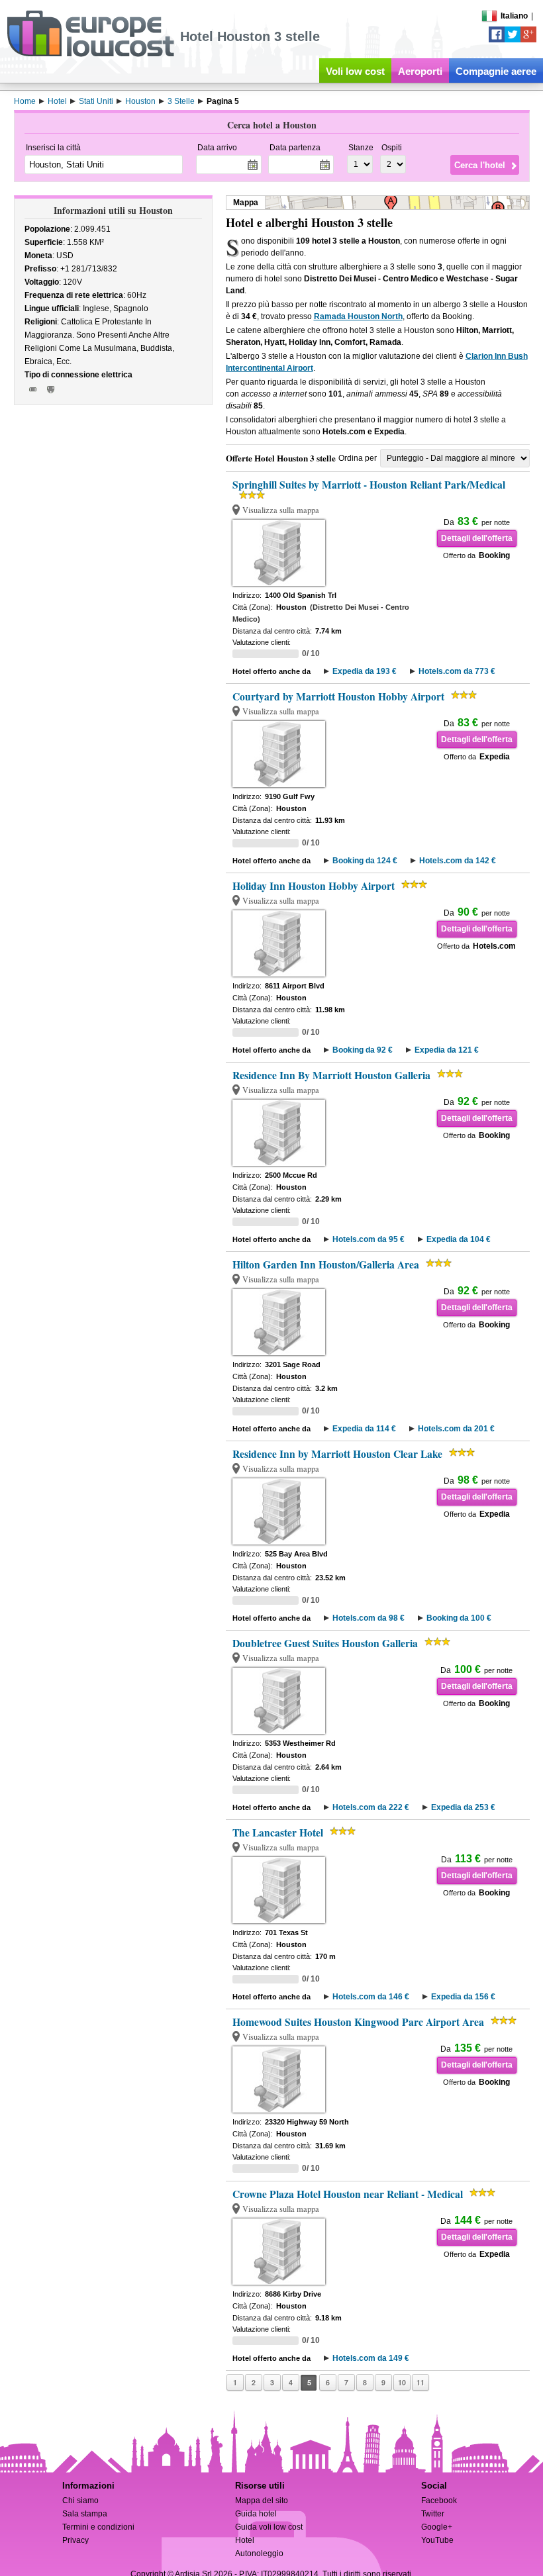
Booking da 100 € (459, 1618)
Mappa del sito (262, 2501)
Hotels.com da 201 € (456, 1429)
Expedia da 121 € (447, 1050)
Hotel (245, 2540)
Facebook (439, 2501)
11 (420, 2382)
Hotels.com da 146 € (371, 1997)
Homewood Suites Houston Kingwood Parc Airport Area (358, 2022)
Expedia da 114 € (364, 1429)
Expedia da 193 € (365, 671)
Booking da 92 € (363, 1050)
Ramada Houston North (358, 316)
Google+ (437, 2527)
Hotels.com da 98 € (369, 1618)
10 (402, 2382)
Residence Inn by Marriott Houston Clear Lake (337, 1454)
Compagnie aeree (496, 71)
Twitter (433, 2514)
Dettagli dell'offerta (477, 538)
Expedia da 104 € (459, 1239)
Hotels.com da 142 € (458, 861)
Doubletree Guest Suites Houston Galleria (325, 1643)
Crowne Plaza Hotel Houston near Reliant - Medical (348, 2194)
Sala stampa (85, 2514)
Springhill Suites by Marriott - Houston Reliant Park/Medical (369, 485)
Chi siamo (80, 2501)
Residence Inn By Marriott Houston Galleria (331, 1075)
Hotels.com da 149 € (371, 2358)
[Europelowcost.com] (90, 54)
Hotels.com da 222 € (371, 1807)
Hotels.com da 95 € (369, 1239)
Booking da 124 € (365, 861)
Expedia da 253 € (463, 1807)
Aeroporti (420, 71)
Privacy (75, 2540)
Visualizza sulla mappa (281, 510)
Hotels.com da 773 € (457, 671)
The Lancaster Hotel (278, 1833)
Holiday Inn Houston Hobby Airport (314, 886)
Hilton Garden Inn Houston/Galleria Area (326, 1264)
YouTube (437, 2540)
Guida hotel (256, 2514)
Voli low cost (355, 71)
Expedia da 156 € (463, 1997)
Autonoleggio (259, 2553)
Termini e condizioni (98, 2527)
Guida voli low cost (269, 2527)
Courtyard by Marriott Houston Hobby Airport (338, 696)
